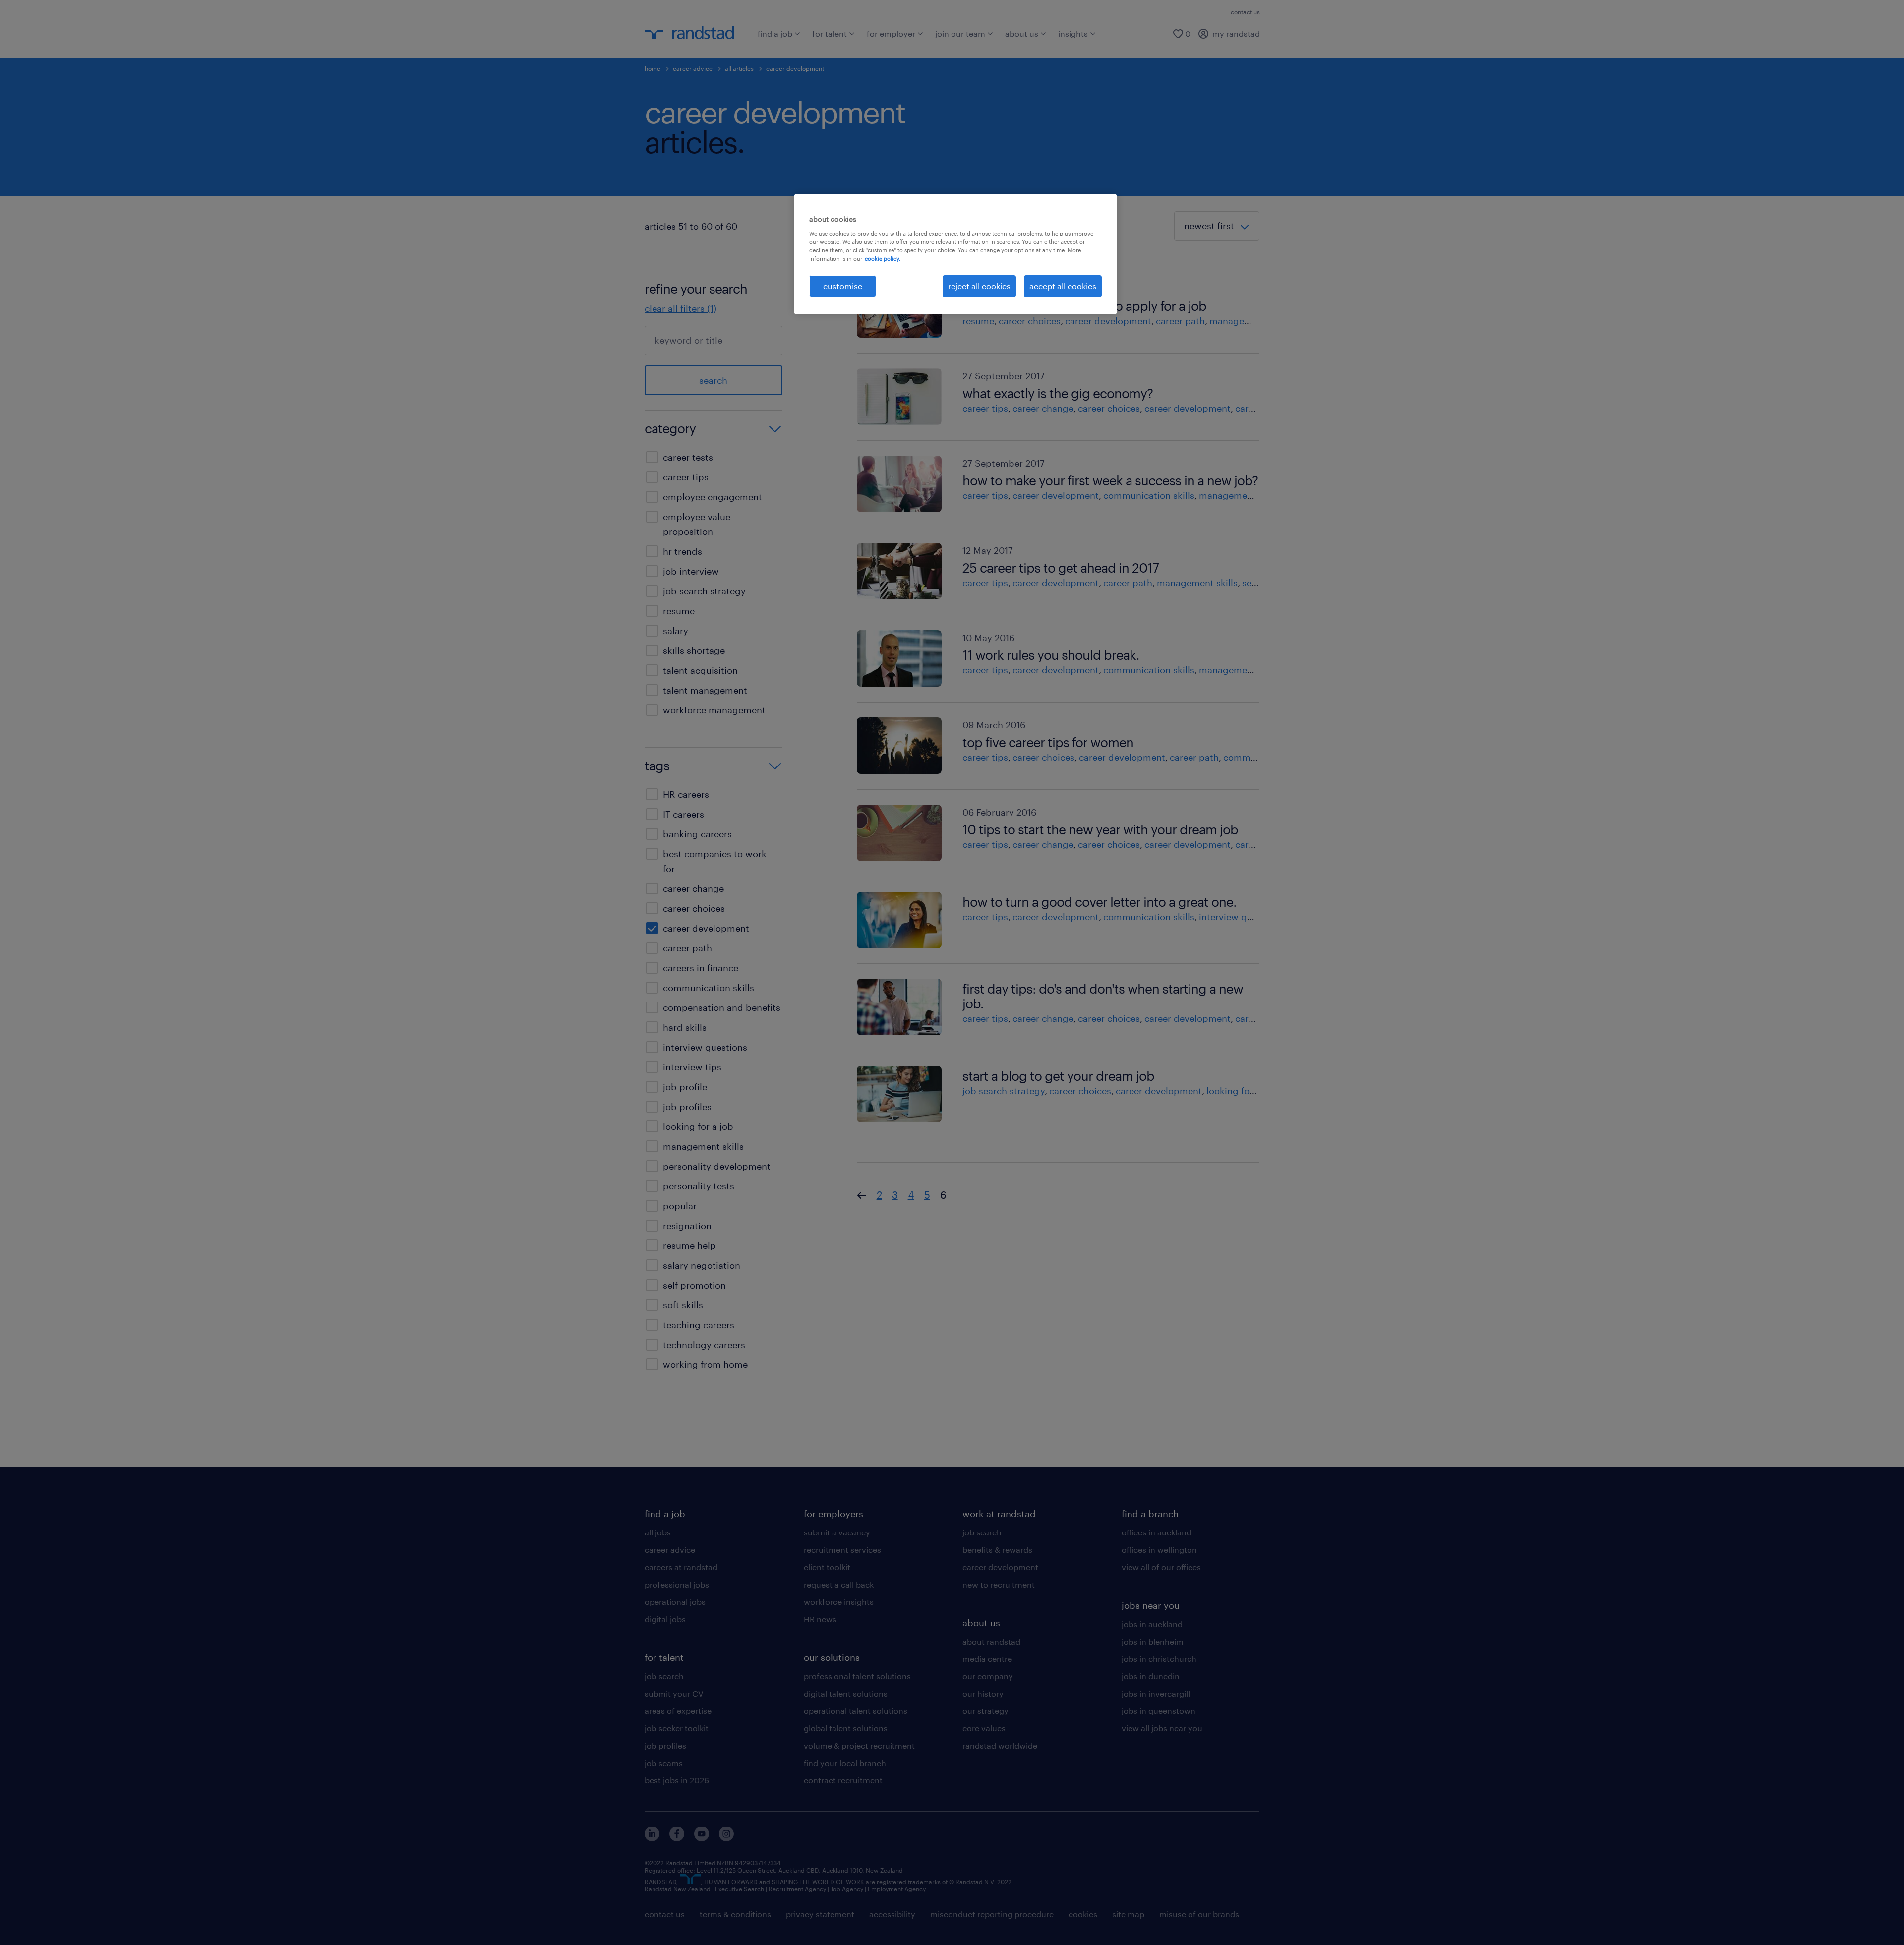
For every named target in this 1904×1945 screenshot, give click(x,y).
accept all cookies (1063, 286)
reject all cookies (979, 286)
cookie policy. (883, 259)
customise (843, 286)
